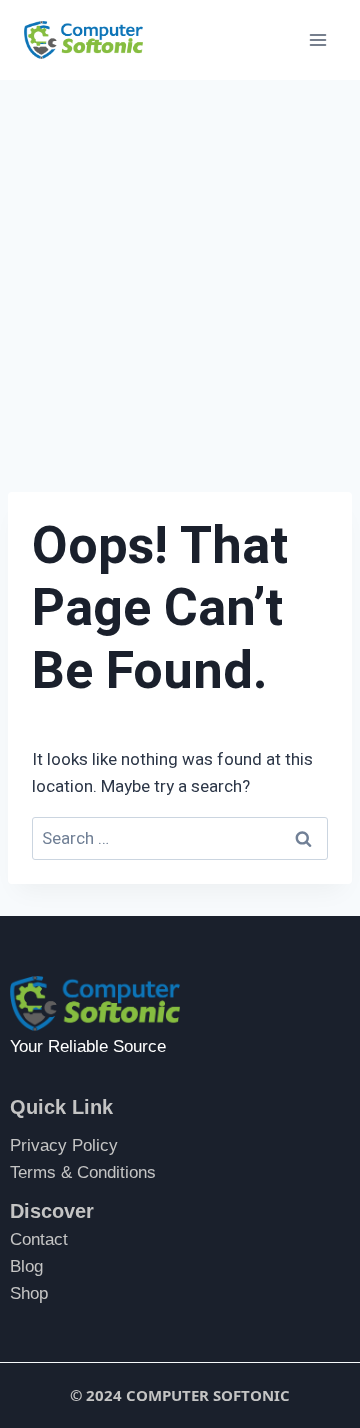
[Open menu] (317, 39)
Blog (26, 1266)
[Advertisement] (180, 270)
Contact (39, 1239)
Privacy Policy (64, 1145)
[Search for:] (180, 838)
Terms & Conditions (83, 1172)
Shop (29, 1293)
